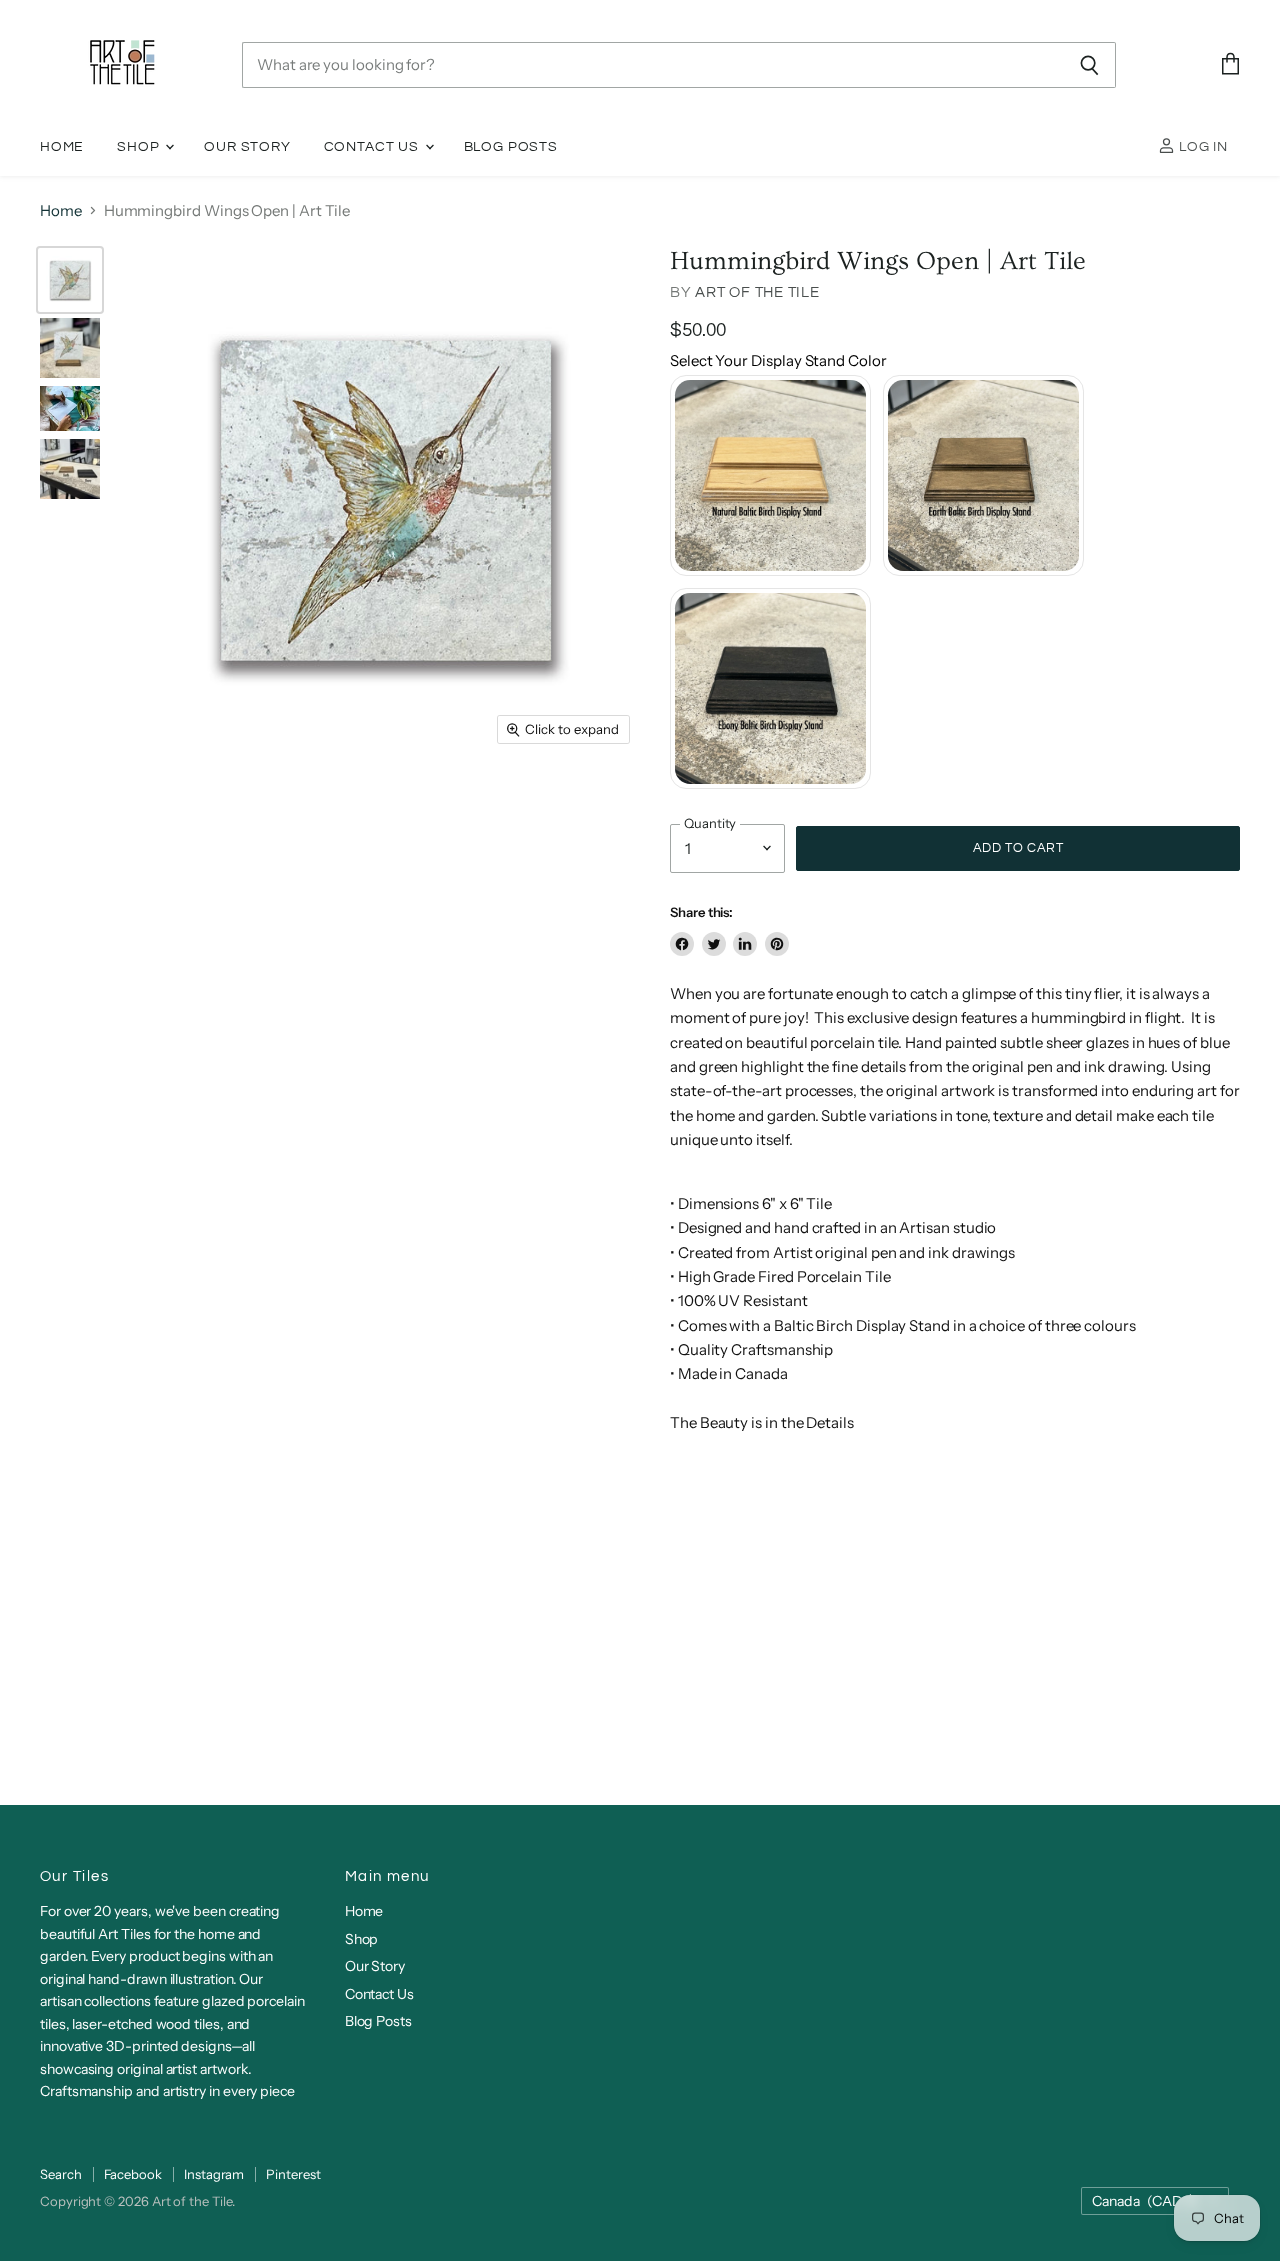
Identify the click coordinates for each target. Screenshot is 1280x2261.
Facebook (133, 2174)
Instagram (214, 2174)
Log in (1201, 147)
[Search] (1089, 65)
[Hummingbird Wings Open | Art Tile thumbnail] (70, 280)
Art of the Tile (757, 292)
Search (61, 2174)
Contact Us (373, 147)
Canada (1146, 2201)
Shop (140, 147)
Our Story (247, 147)
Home (62, 147)
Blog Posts (511, 147)
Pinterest (293, 2174)
